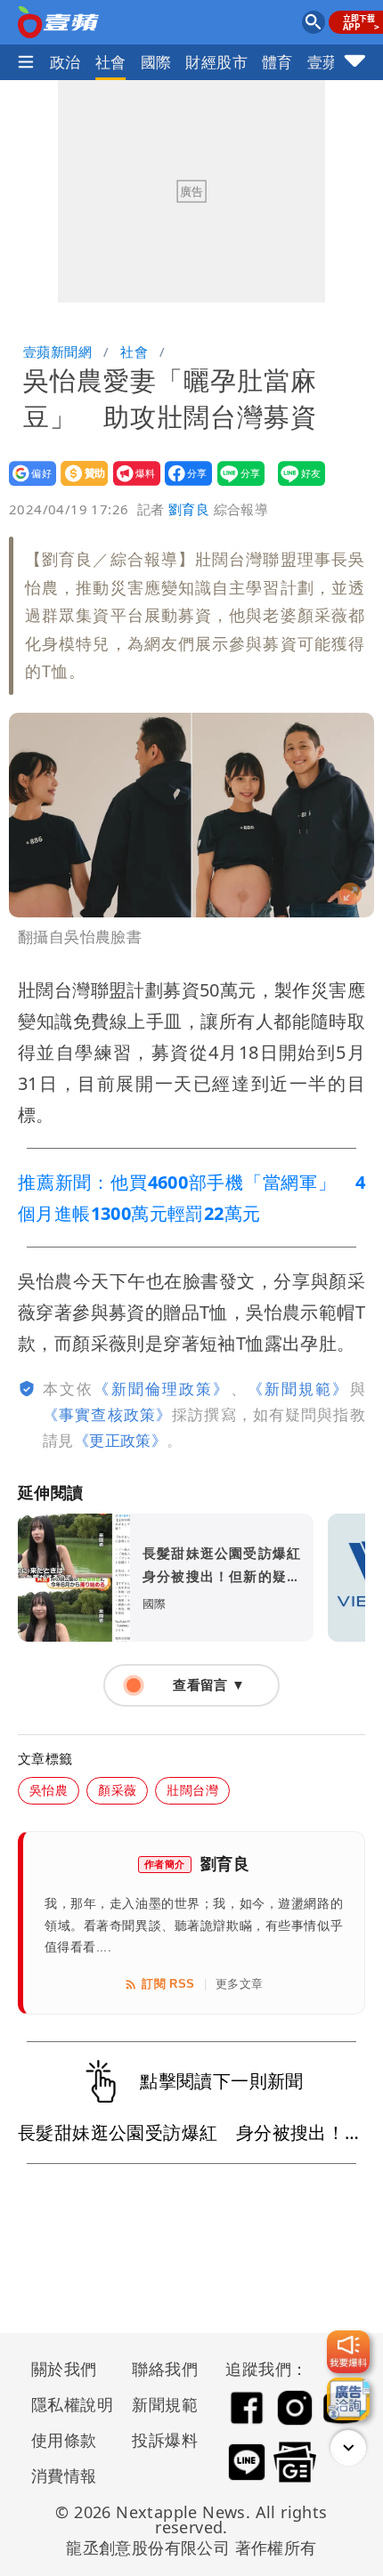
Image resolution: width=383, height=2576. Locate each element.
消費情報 (64, 2475)
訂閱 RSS (168, 1984)
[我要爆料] (348, 2352)
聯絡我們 (165, 2369)
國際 (156, 62)
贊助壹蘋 (79, 485)
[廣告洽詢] (348, 2399)
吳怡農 (49, 1790)
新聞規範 (165, 2404)
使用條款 (64, 2440)
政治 (65, 62)
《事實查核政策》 (107, 1414)
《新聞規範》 (299, 1389)
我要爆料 (131, 485)
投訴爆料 (165, 2440)
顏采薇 (117, 1790)
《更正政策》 (120, 1440)
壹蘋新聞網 (57, 351)
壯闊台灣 (192, 1790)
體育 (277, 62)
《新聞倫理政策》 (162, 1389)
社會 (111, 62)
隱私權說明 (66, 2404)
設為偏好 (27, 485)
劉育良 (189, 509)
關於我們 (64, 2369)
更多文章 (240, 1984)
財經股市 (216, 62)
